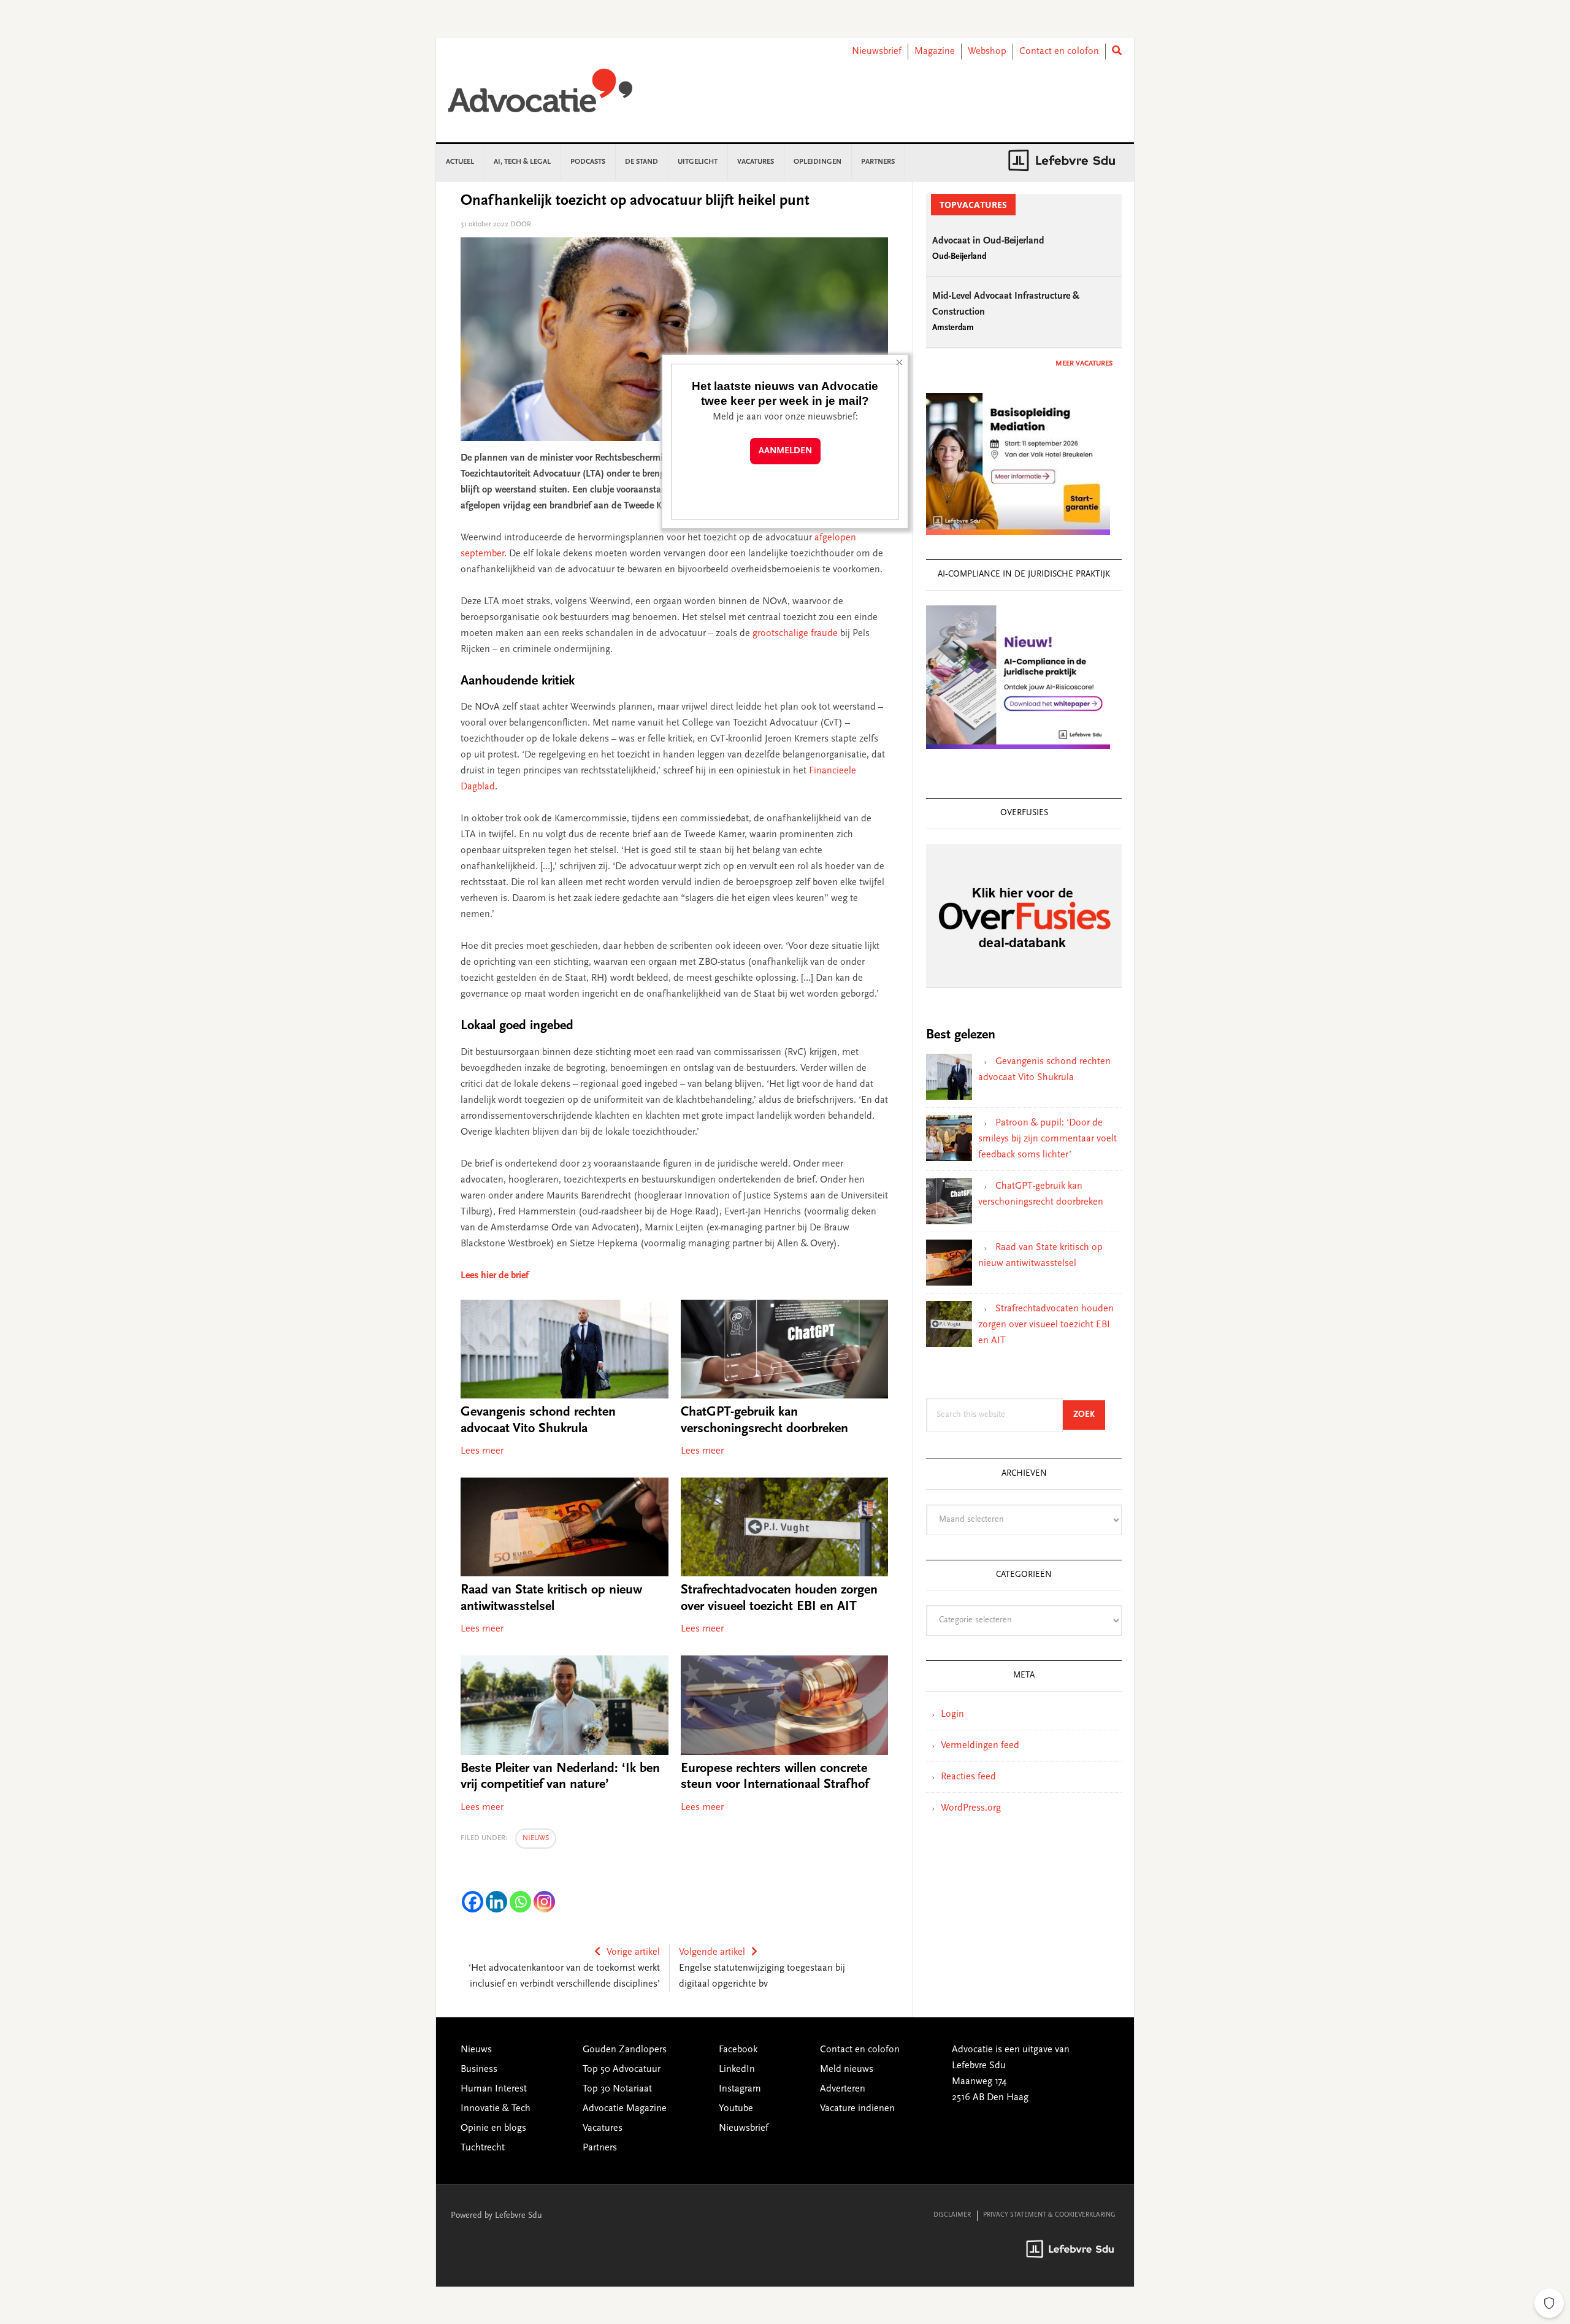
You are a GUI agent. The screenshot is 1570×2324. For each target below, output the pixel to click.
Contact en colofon (1059, 52)
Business (479, 2069)
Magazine (935, 52)
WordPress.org (971, 1808)
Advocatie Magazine (625, 2109)
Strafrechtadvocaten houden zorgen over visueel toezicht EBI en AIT (1046, 1325)
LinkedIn (737, 2069)
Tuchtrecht (483, 2148)
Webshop (987, 52)
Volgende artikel (712, 1952)
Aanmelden (785, 451)
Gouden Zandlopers (625, 2050)
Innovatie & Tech (496, 2109)
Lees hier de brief (495, 1276)
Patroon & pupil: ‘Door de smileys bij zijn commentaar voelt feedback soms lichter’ (1047, 1139)
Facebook (738, 2050)
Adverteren (843, 2089)
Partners (600, 2148)
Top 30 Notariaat (617, 2089)
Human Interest (494, 2089)
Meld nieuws (847, 2069)
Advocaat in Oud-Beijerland (988, 241)
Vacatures (603, 2128)
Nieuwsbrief (877, 52)
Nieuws (536, 1838)
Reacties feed (968, 1777)
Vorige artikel (633, 1952)
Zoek (1089, 1415)
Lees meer (482, 1451)
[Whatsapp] (520, 1902)
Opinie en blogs (493, 2128)
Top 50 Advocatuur (622, 2069)
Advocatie (540, 96)
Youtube (736, 2109)
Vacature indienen (857, 2109)
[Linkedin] (496, 1902)
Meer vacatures (1084, 364)
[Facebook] (473, 1902)
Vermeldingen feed (980, 1746)
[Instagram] (544, 1902)
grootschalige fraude (795, 634)
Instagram (740, 2089)
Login (952, 1714)
